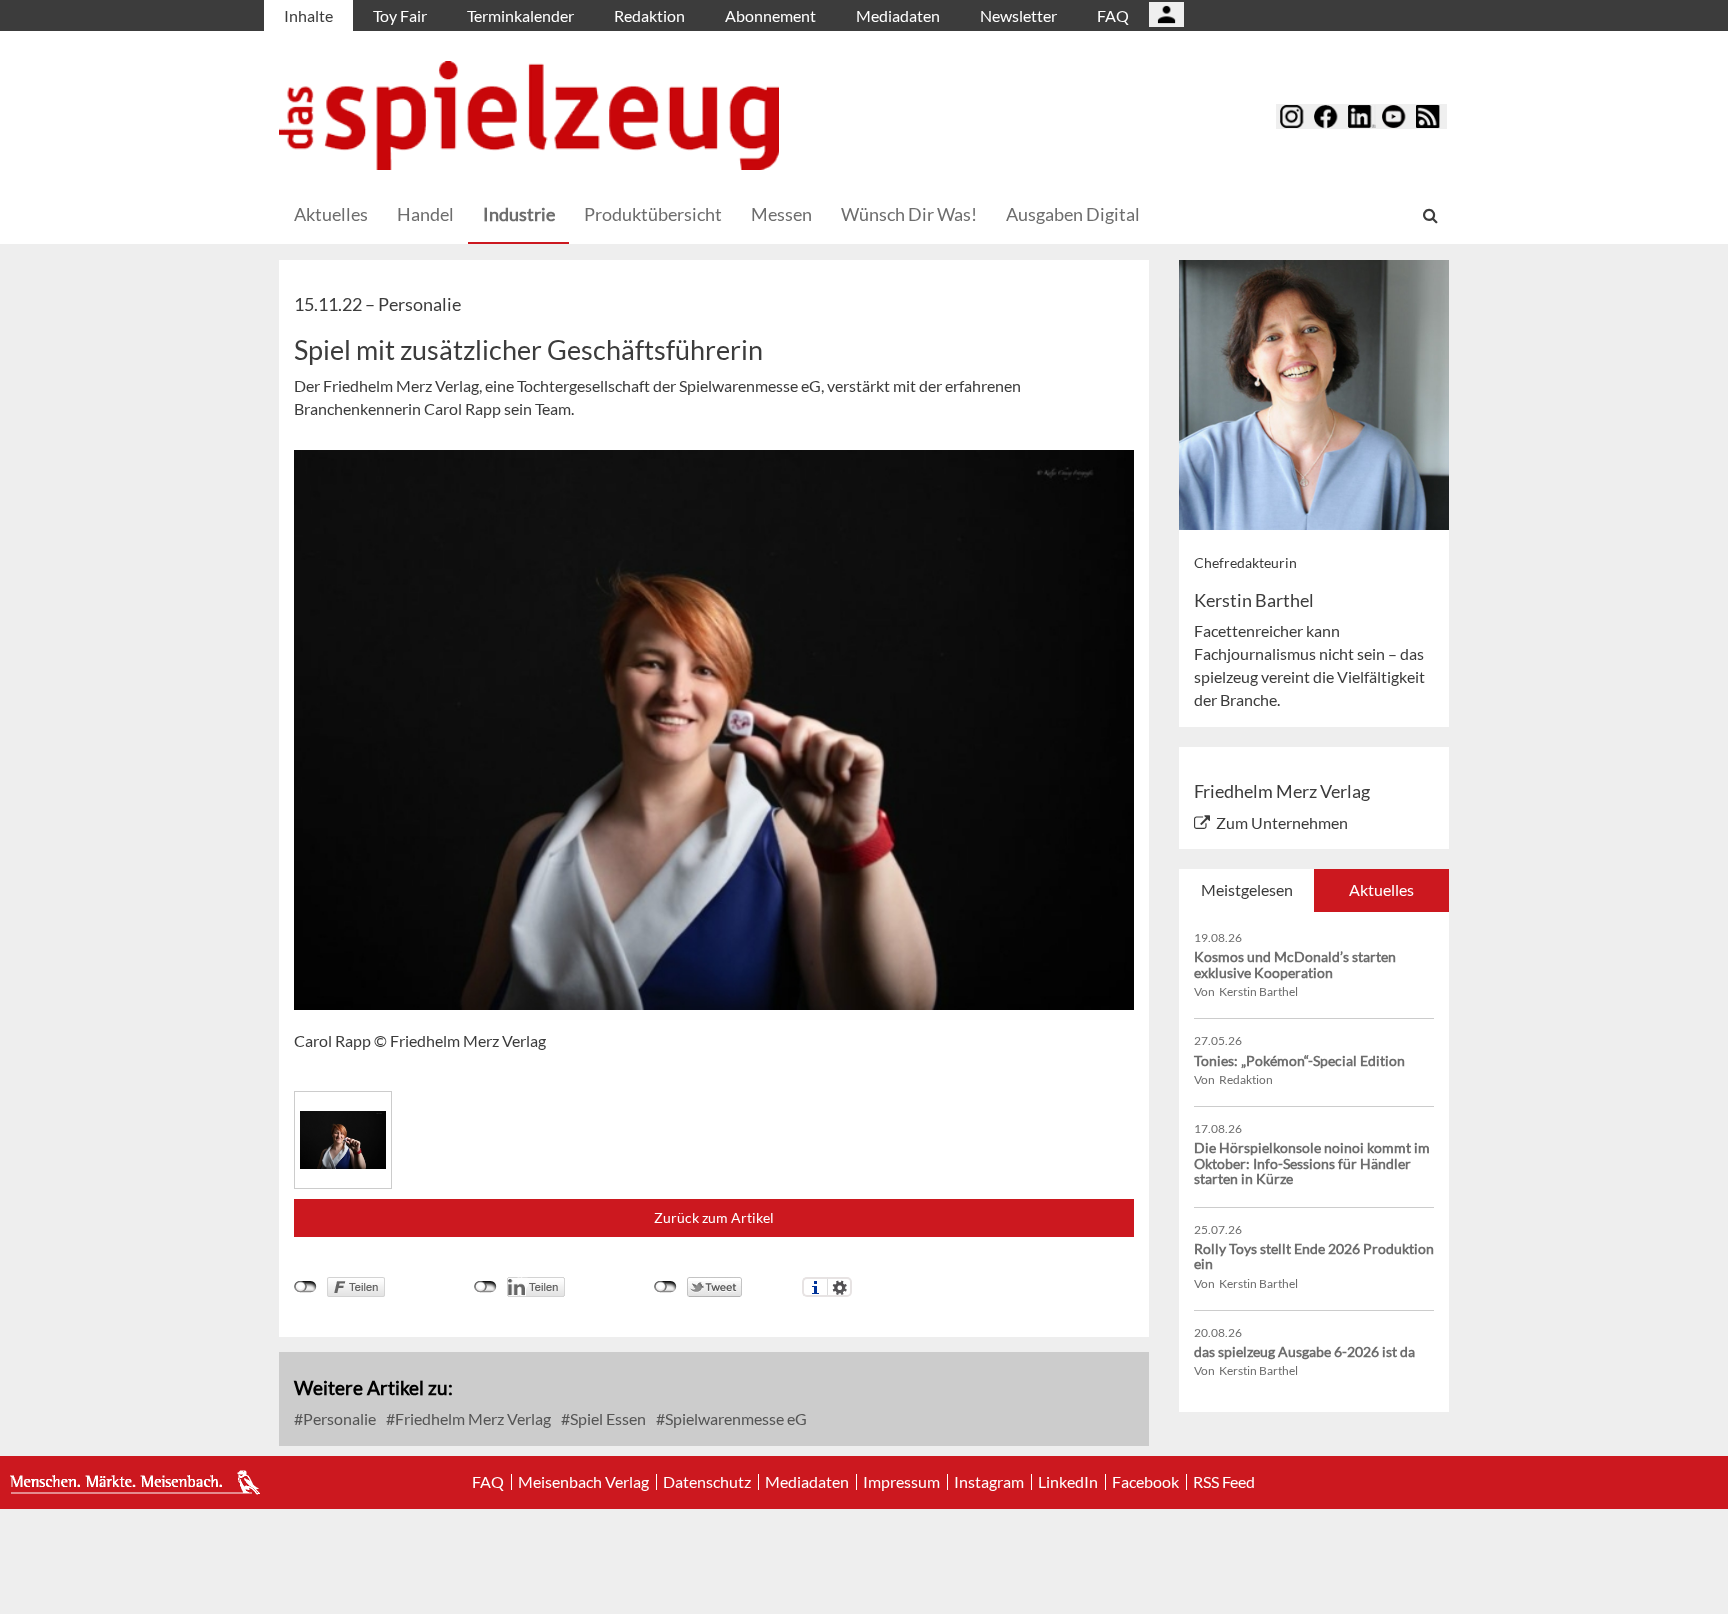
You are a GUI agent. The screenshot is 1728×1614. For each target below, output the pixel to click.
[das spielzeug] (529, 115)
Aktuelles (331, 214)
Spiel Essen (606, 1418)
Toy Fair (400, 15)
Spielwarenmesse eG (734, 1418)
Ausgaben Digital (1073, 214)
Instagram (989, 1482)
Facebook (1145, 1482)
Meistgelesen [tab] (1247, 889)
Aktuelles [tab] (1381, 889)
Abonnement (770, 15)
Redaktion (649, 15)
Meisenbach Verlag (583, 1482)
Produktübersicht (653, 214)
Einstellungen (839, 1287)
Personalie (338, 1418)
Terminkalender (520, 15)
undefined (485, 1287)
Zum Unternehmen (1282, 822)
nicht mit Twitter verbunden (665, 1287)
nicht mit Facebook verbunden (305, 1287)
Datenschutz (707, 1482)
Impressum (901, 1482)
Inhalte (308, 15)
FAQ (1113, 15)
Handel (425, 214)
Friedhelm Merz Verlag (471, 1418)
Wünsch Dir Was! (909, 214)
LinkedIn (1068, 1482)
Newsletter (1018, 15)
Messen (781, 214)
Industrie (519, 214)
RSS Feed (1224, 1482)
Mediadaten (898, 15)
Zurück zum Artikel (714, 1217)
